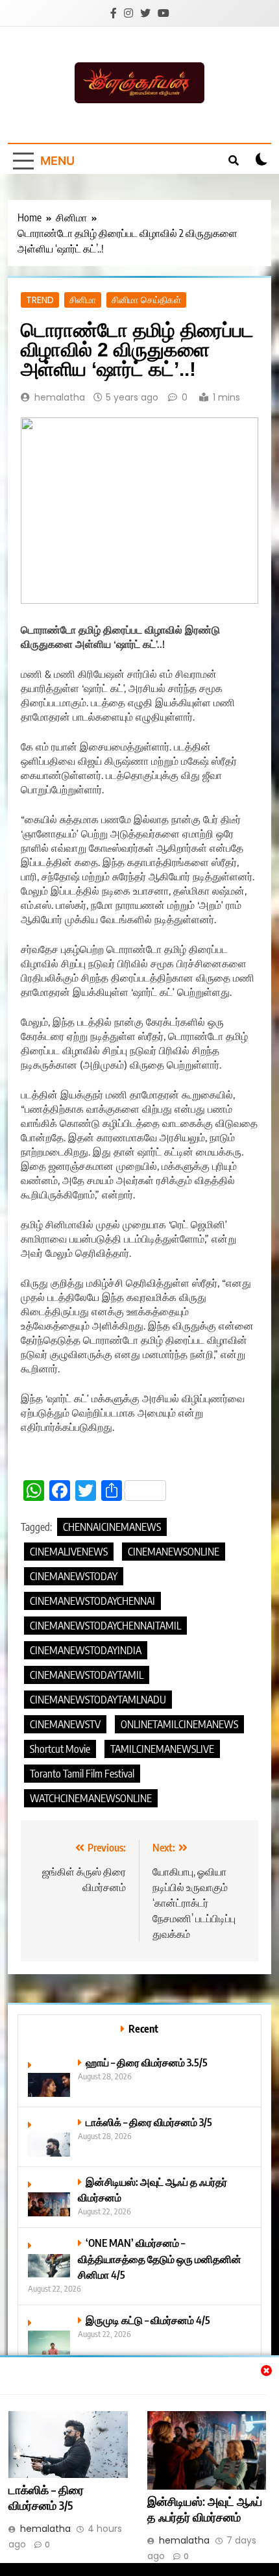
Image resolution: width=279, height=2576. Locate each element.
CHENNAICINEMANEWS (112, 1527)
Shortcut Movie (60, 1749)
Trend (40, 300)
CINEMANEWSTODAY (74, 1576)
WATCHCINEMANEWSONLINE (91, 1798)
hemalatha (60, 397)
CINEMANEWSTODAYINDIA (86, 1650)
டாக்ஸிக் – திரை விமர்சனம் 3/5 (46, 2497)
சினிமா (83, 300)
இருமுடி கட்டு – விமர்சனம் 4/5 (148, 2320)
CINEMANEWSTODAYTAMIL (87, 1675)
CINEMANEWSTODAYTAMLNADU (98, 1700)
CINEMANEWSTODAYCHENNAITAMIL (105, 1626)
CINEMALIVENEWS (69, 1552)
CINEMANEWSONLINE (174, 1552)
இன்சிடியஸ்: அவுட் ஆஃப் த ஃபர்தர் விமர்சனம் (205, 2509)
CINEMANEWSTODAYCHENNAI (92, 1601)
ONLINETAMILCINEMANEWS (179, 1724)
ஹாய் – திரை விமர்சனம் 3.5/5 (147, 2062)
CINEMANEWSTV (65, 1724)
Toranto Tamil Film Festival (82, 1774)
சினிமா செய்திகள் (146, 300)
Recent (143, 2028)
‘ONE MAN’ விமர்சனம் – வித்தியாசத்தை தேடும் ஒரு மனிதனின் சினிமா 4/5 (160, 2258)
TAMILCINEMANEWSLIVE (162, 1749)
